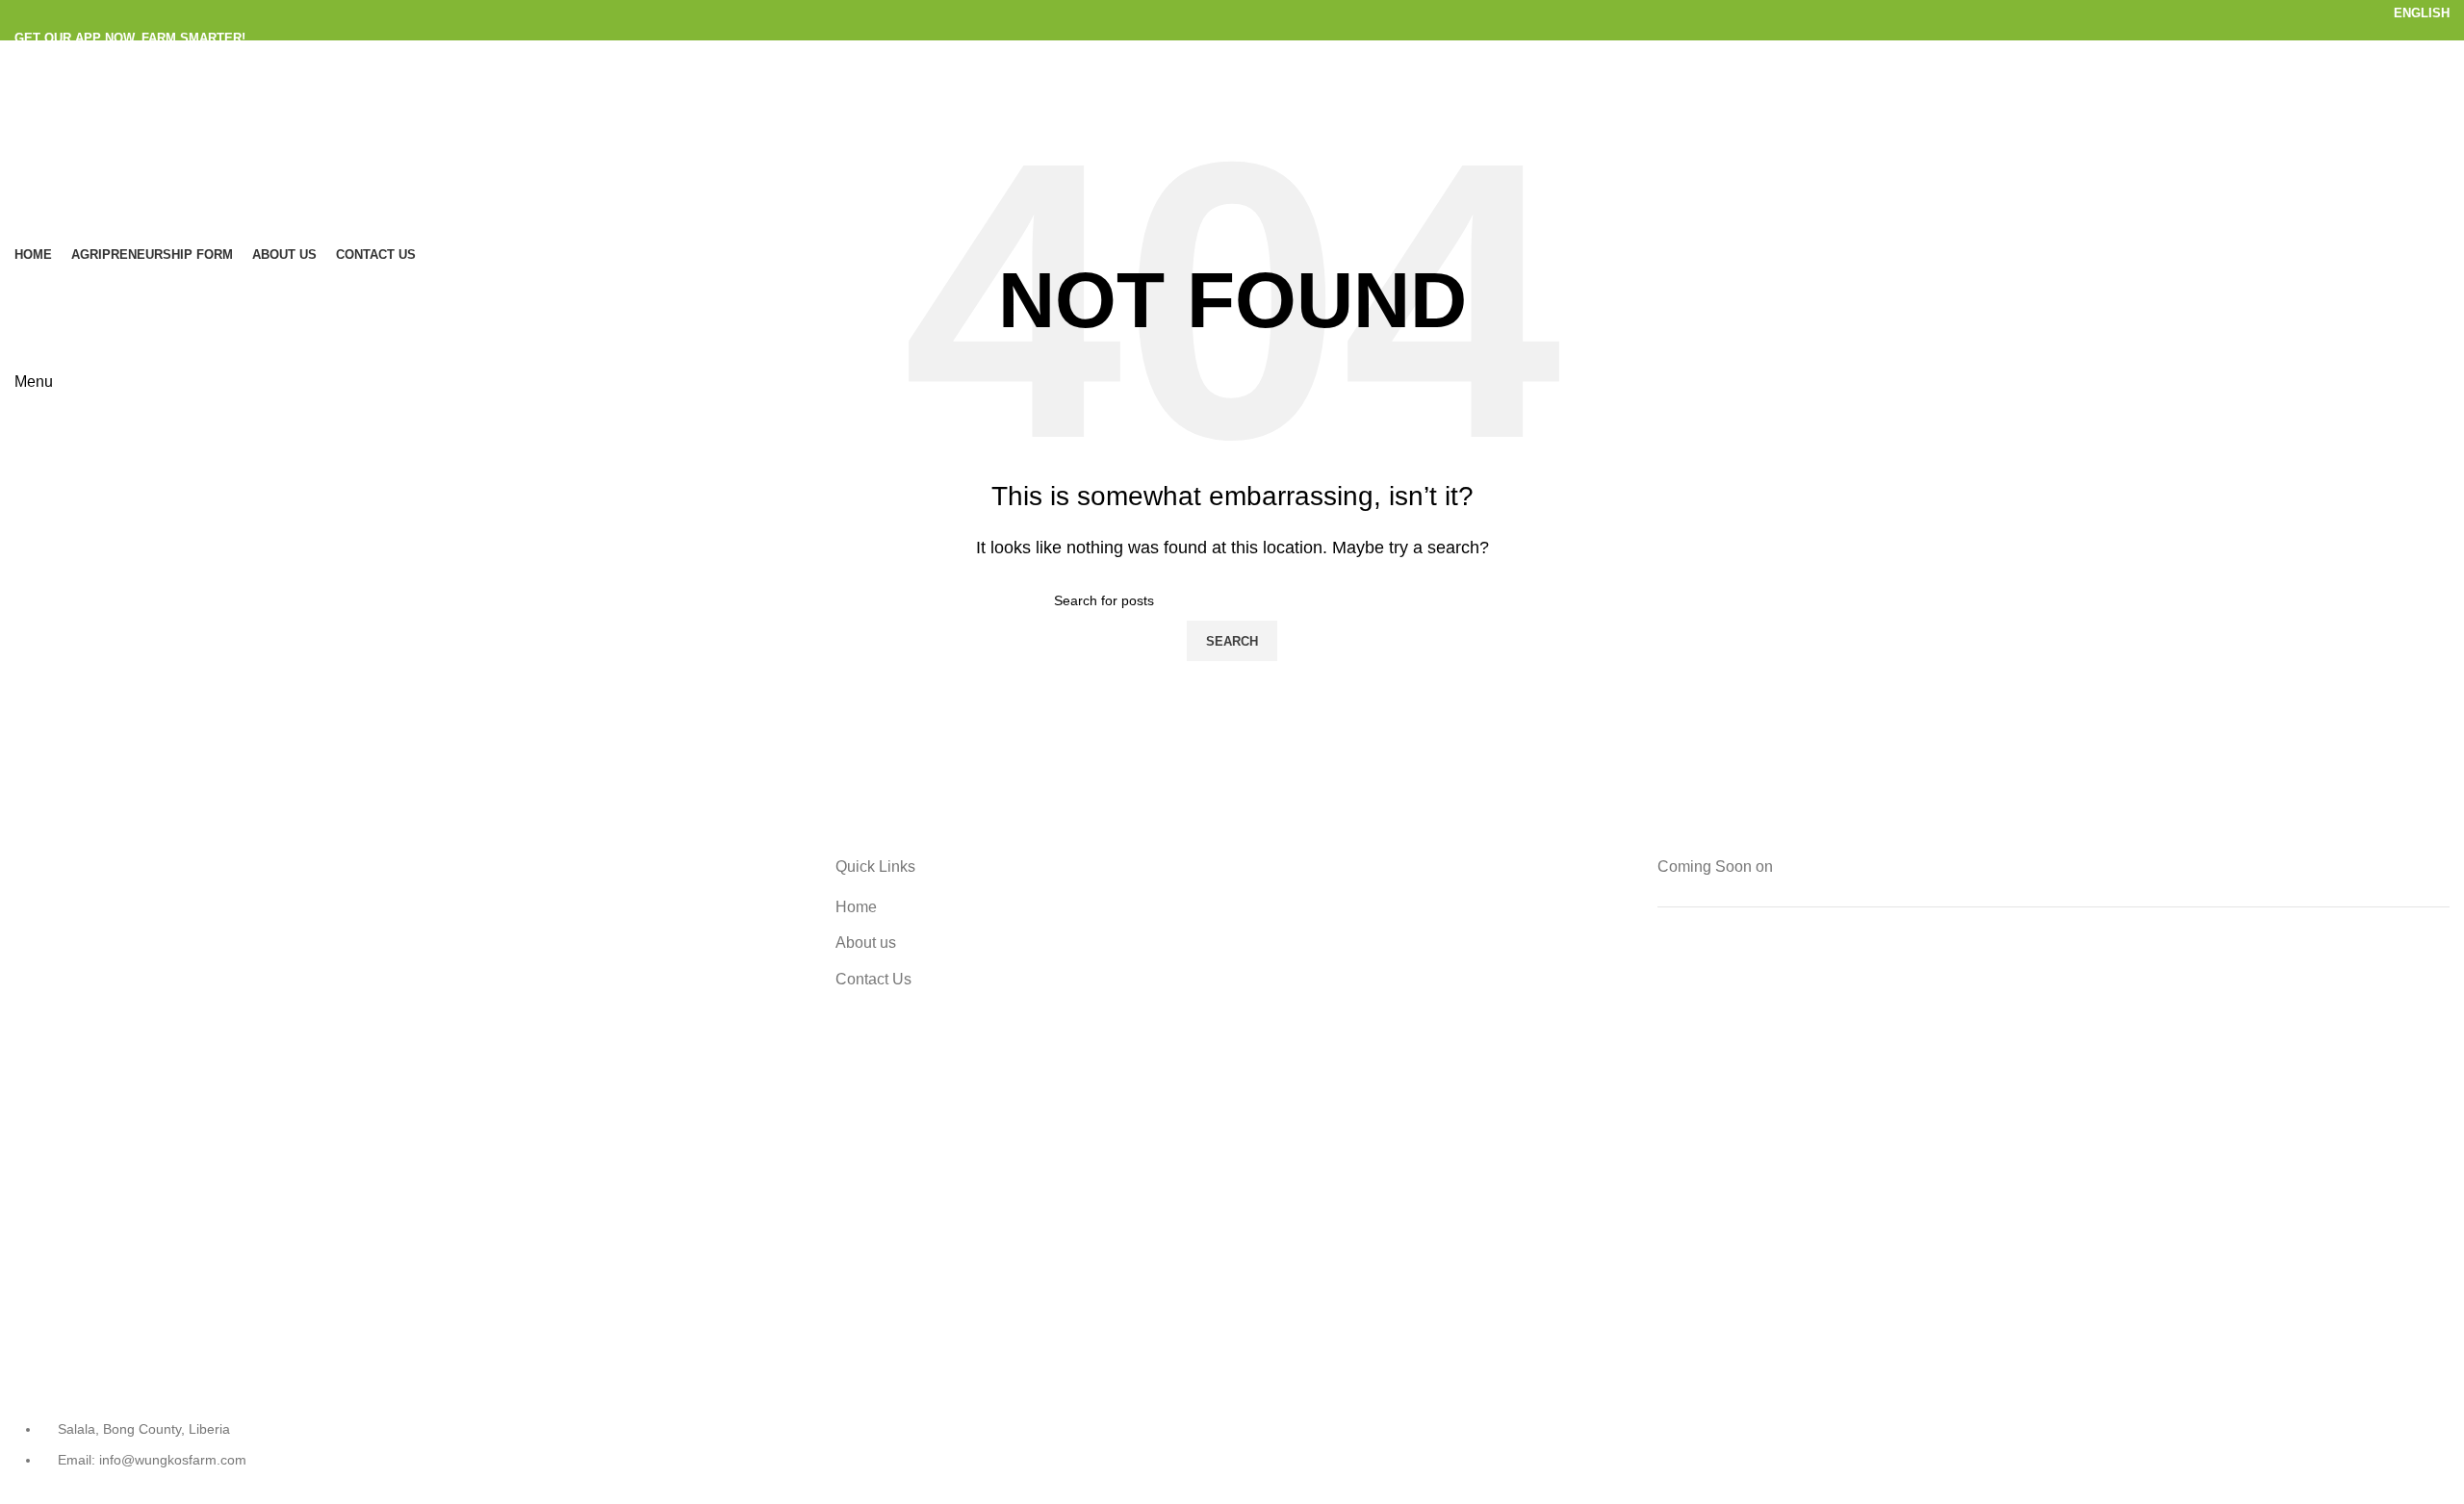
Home (856, 907)
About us (866, 943)
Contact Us (873, 979)
